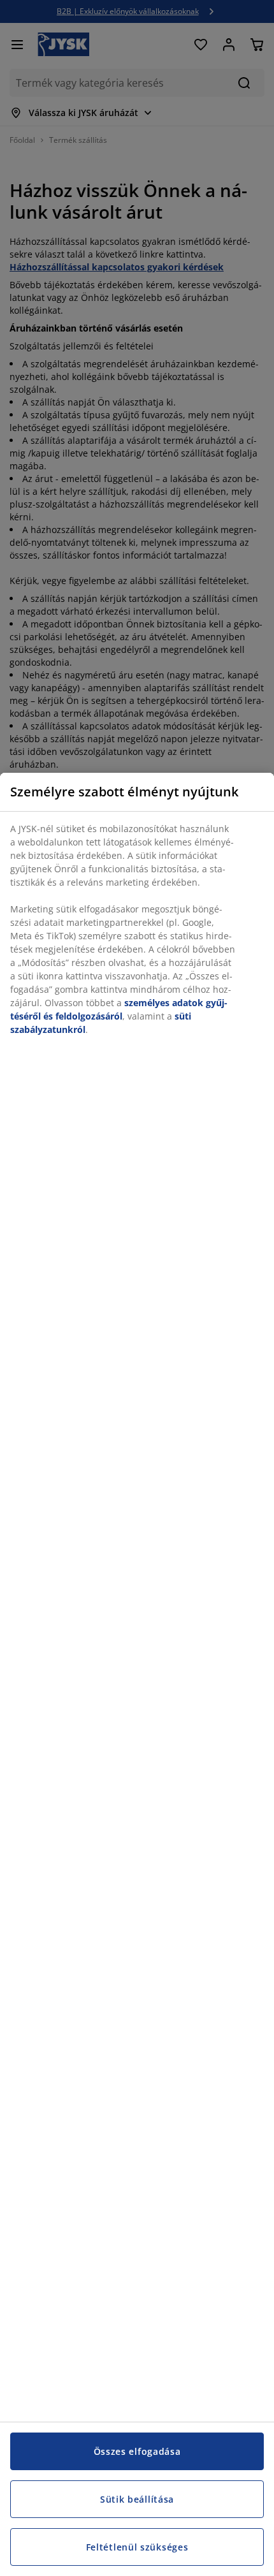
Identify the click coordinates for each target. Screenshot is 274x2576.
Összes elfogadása (137, 2451)
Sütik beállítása (137, 2499)
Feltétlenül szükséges (137, 2547)
